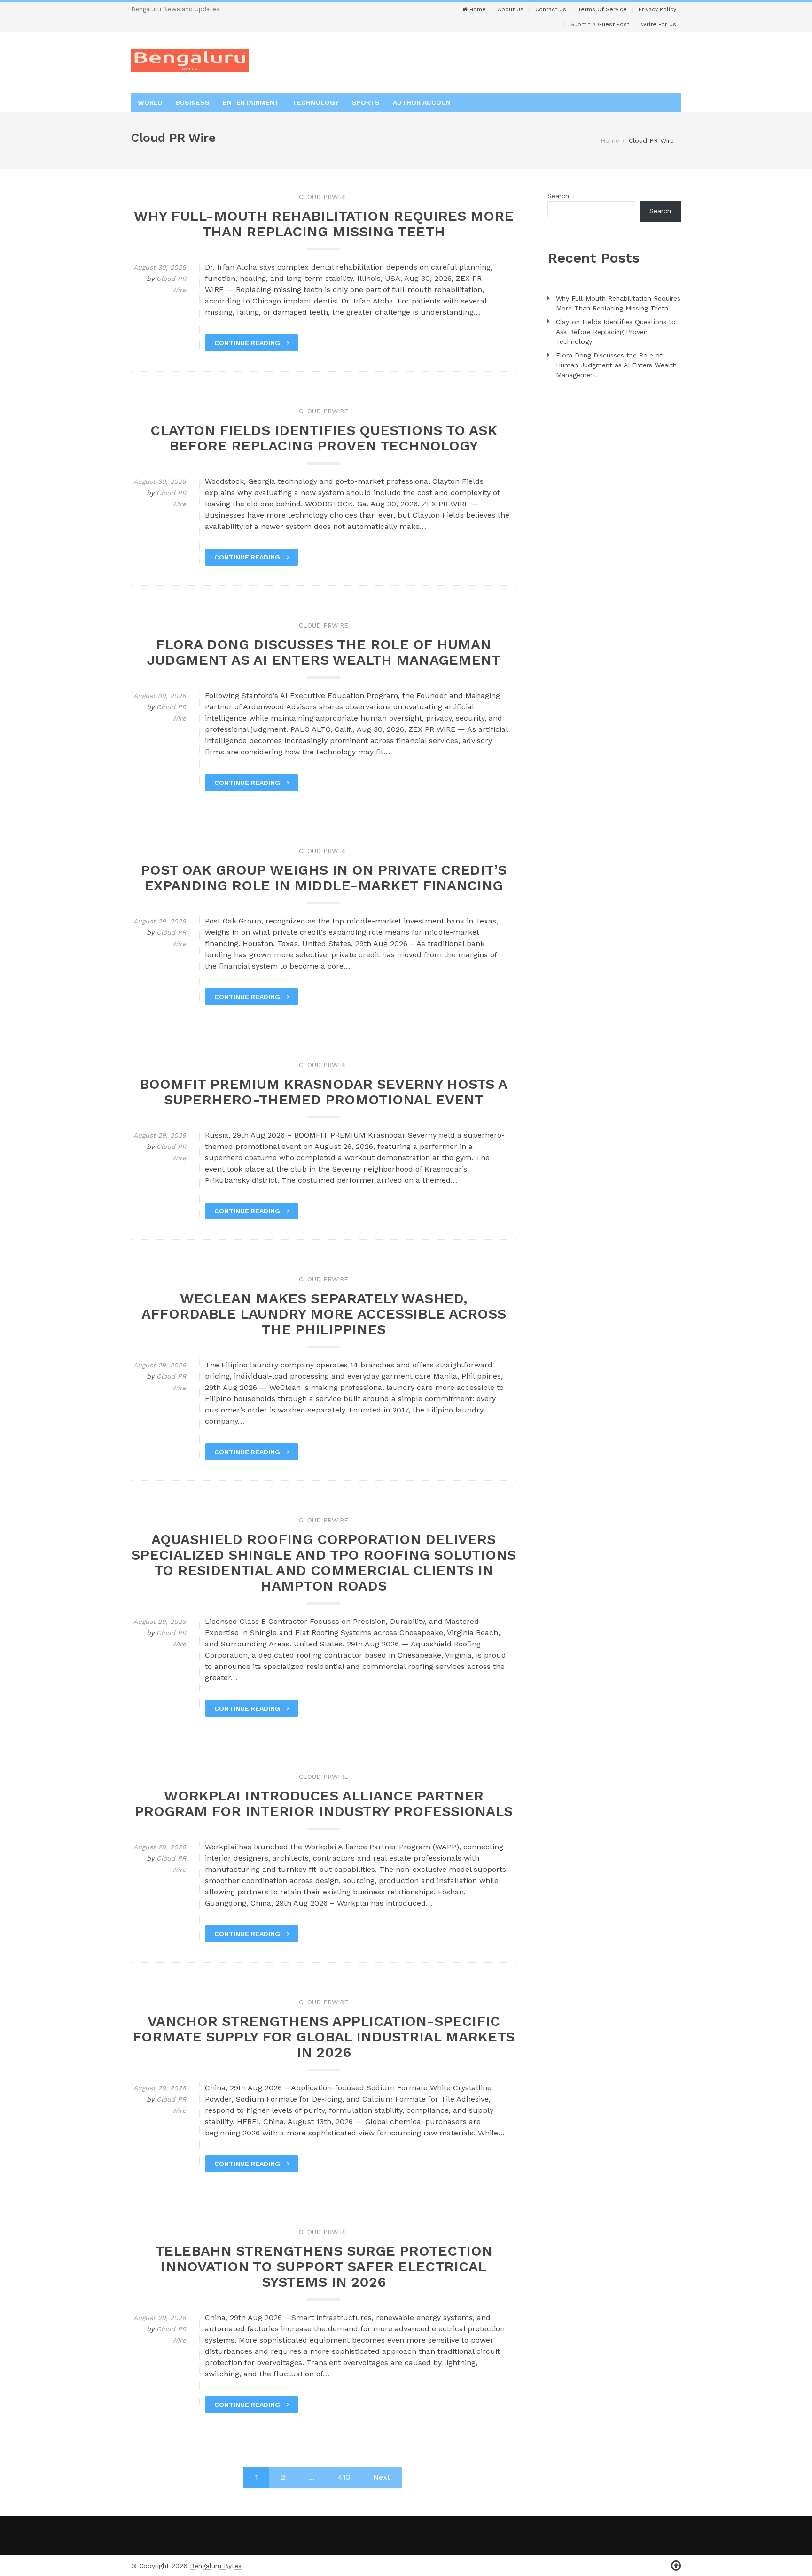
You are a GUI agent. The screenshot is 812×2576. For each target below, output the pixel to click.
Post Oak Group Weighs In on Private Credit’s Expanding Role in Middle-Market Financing (324, 877)
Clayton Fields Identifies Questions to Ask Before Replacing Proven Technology (324, 438)
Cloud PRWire (324, 197)
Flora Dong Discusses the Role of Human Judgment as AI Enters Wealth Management (324, 652)
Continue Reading (248, 343)
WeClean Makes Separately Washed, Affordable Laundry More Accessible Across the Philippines (324, 1314)
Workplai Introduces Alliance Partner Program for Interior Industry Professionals (324, 1803)
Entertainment (251, 102)
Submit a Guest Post (600, 24)
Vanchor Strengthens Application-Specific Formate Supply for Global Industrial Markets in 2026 (324, 2037)
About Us (511, 9)
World (150, 102)
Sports (366, 102)
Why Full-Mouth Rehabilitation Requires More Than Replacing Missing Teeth (324, 224)
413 (344, 2477)
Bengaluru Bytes (216, 2566)
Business (193, 102)
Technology (316, 102)
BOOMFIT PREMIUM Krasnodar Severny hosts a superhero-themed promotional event (324, 1092)
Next (382, 2477)
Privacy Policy (657, 9)
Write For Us (659, 24)
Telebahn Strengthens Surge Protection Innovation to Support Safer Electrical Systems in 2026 (324, 2266)
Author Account (424, 102)
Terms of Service (602, 9)
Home (477, 9)
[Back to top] (676, 2566)
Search (558, 196)
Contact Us (551, 9)
